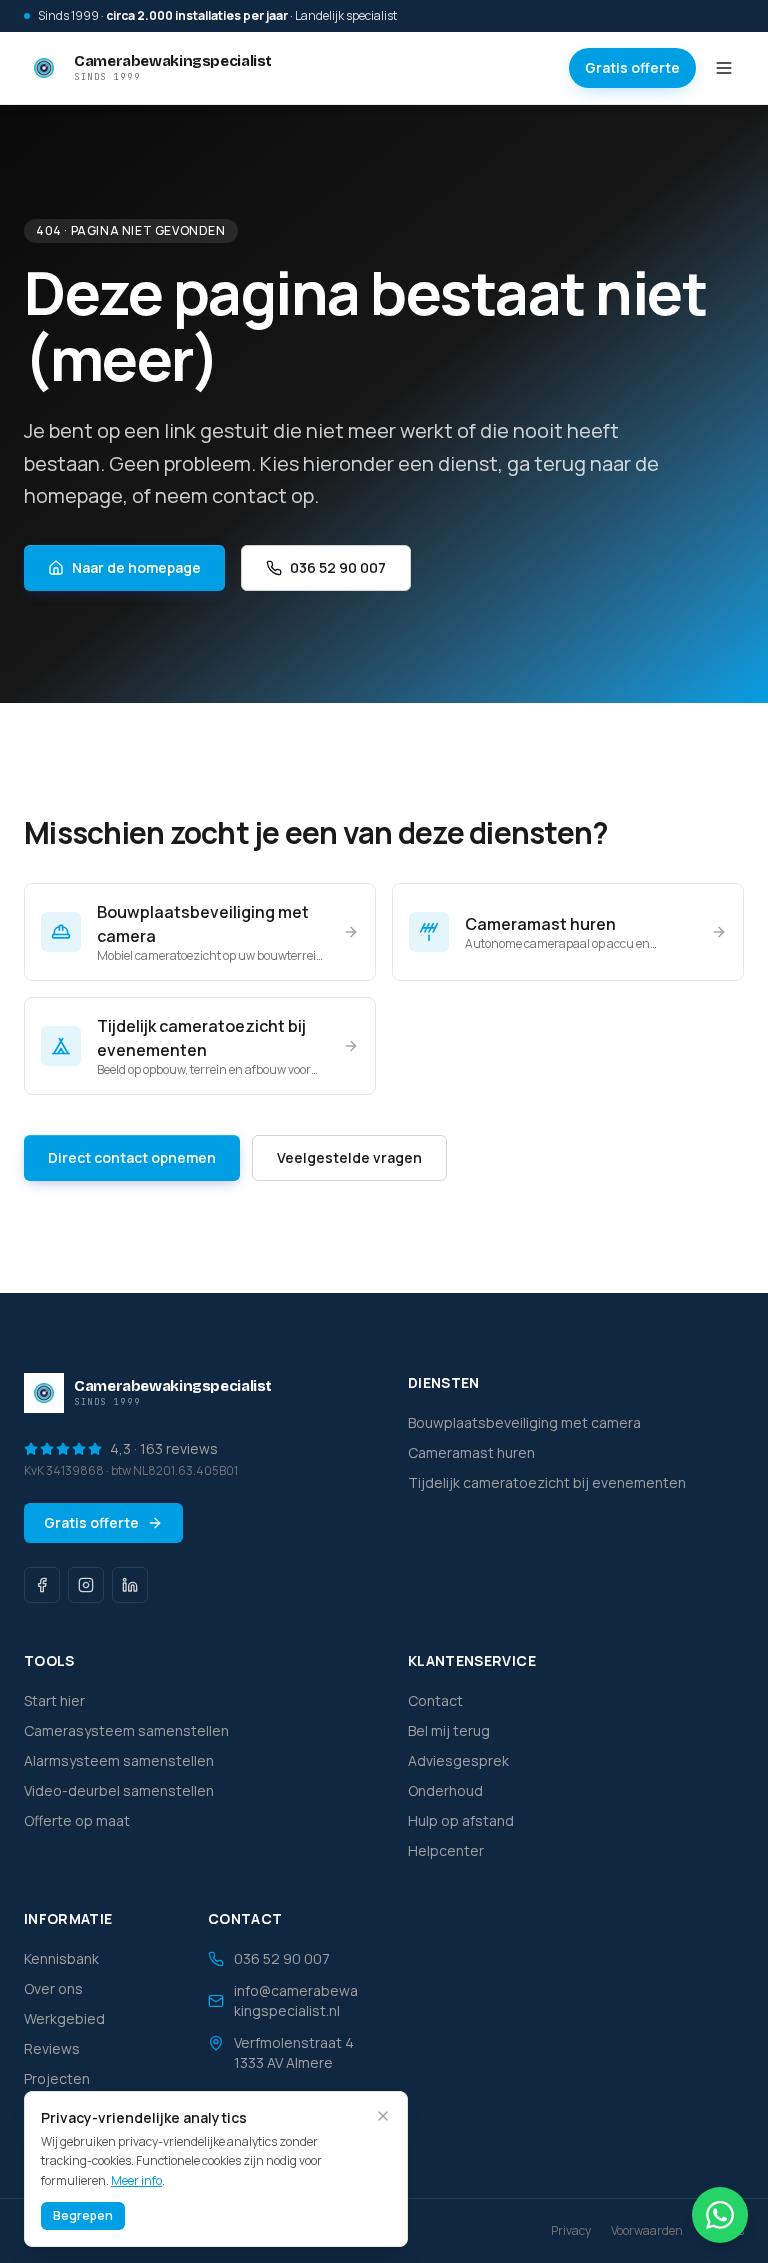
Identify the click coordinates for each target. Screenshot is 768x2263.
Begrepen (83, 2215)
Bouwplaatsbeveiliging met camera (524, 1422)
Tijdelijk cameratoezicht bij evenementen (547, 1482)
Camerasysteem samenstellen (126, 1730)
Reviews (52, 2048)
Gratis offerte (632, 67)
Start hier (54, 1700)
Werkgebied (64, 2018)
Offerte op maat (77, 1820)
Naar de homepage (136, 567)
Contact (435, 1700)
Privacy (571, 2231)
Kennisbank (61, 1958)
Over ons (53, 1988)
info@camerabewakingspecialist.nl (296, 2000)
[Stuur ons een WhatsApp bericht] (720, 2215)
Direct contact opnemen (132, 1157)
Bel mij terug (449, 1730)
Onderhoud (445, 1790)
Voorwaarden (647, 2231)
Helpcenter (446, 1850)
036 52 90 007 (338, 567)
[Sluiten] (383, 2116)
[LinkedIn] (130, 1585)
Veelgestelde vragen (349, 1157)
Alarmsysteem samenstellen (119, 1760)
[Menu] (724, 68)
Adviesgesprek (458, 1760)
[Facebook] (42, 1585)
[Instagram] (86, 1585)
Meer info (136, 2180)
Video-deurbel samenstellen (119, 1790)
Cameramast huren (471, 1452)
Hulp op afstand (461, 1820)
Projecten (57, 2078)
